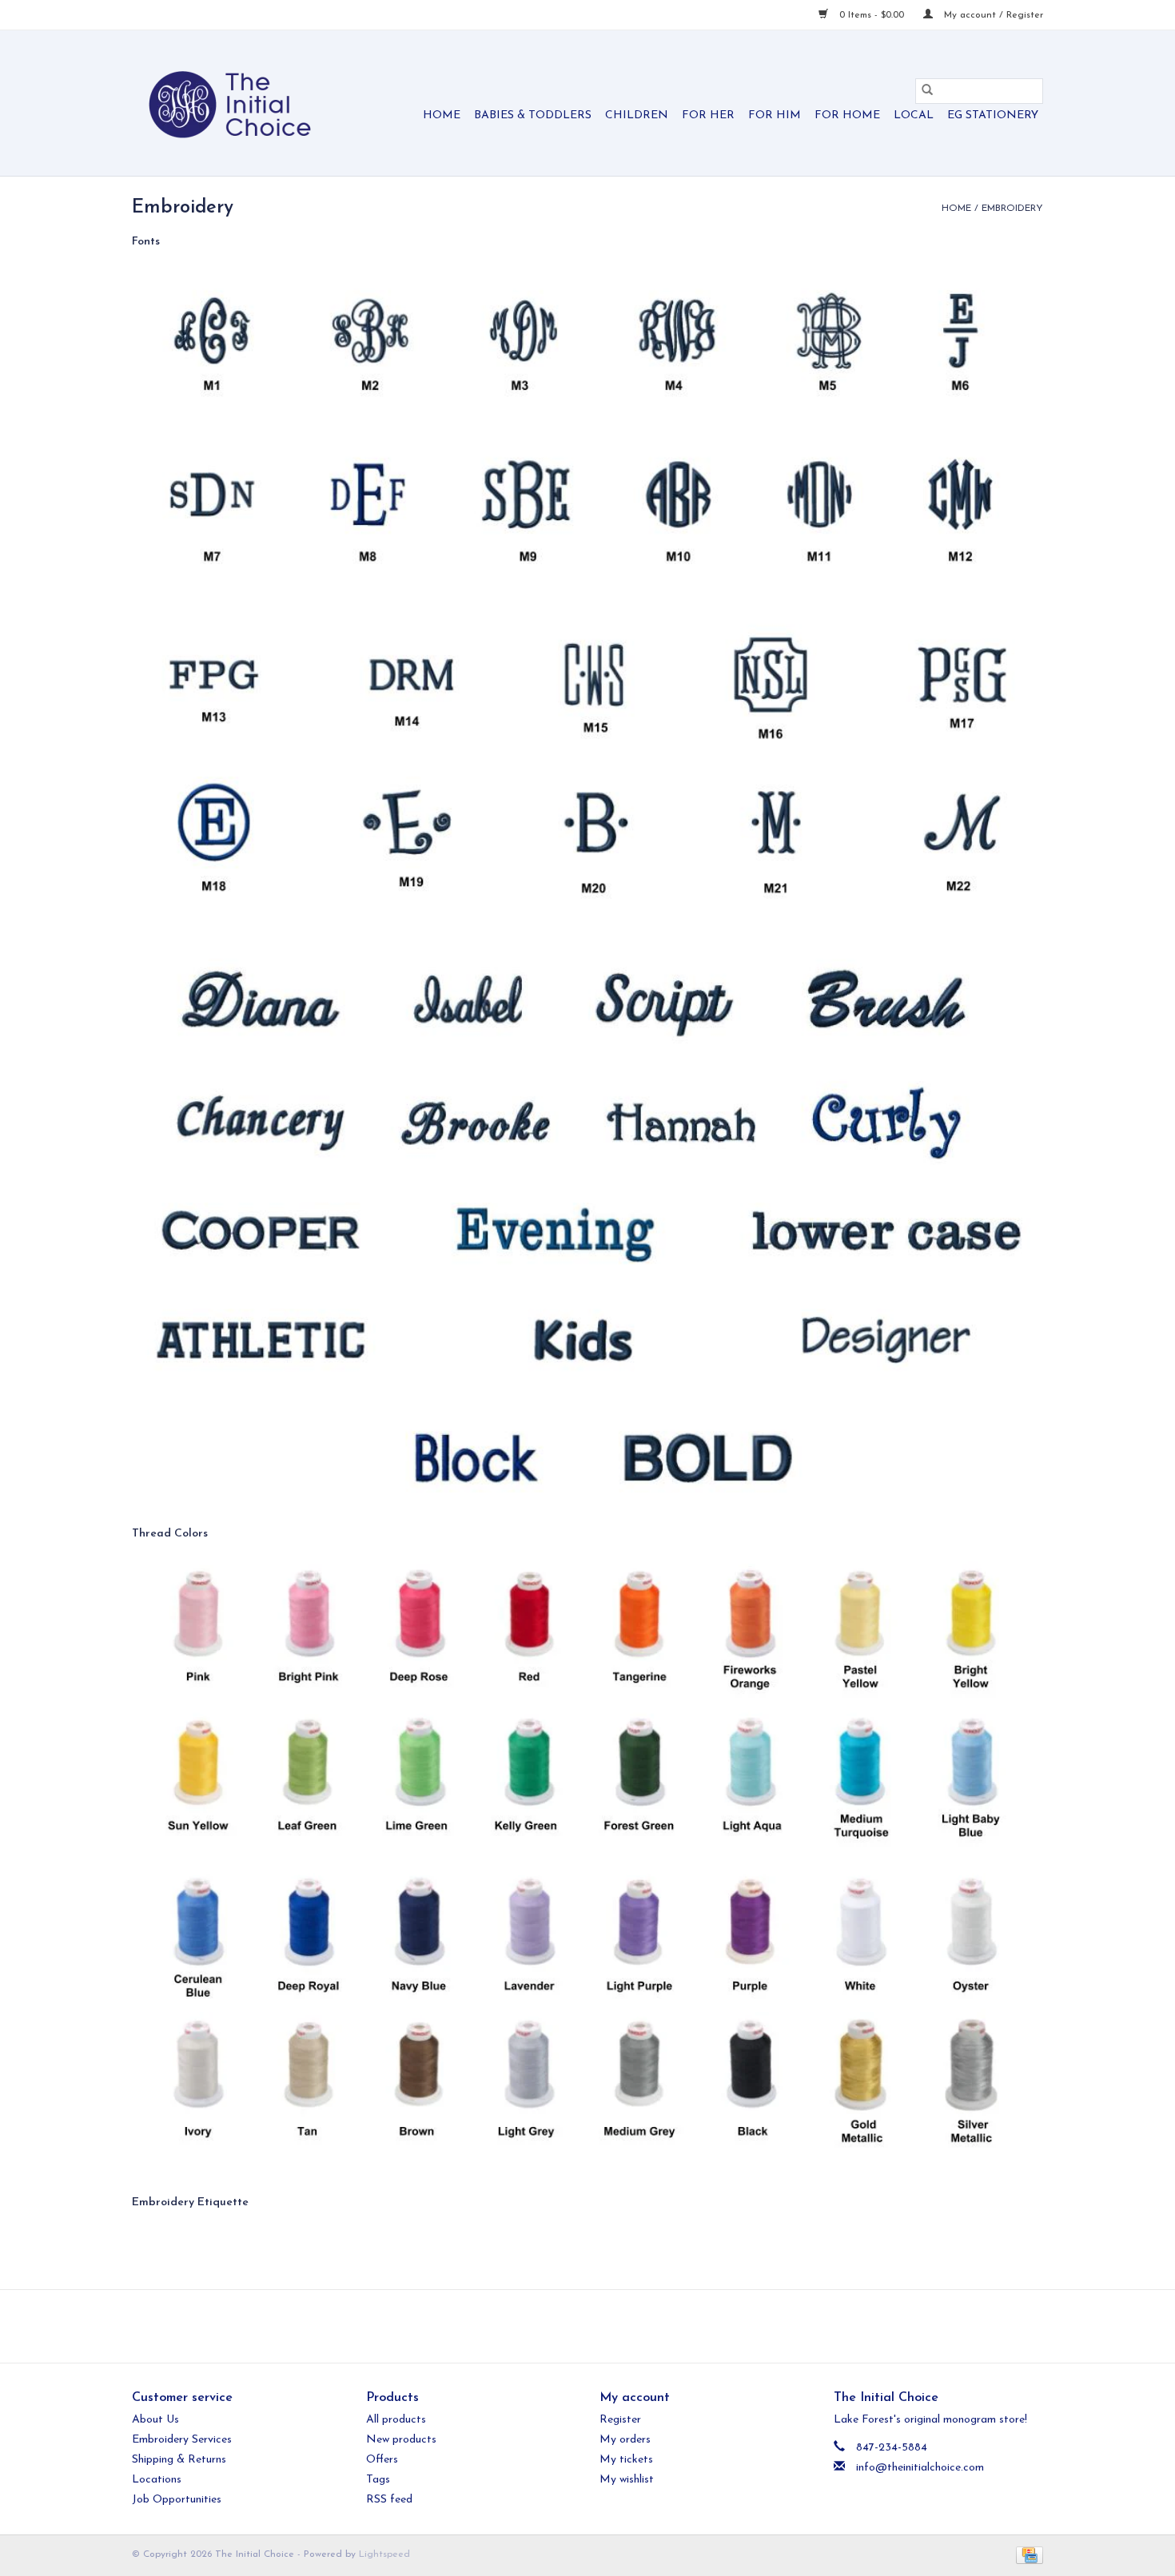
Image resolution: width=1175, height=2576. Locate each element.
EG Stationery (993, 115)
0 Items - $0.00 (872, 15)
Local (914, 115)
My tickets (626, 2460)
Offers (382, 2460)
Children (637, 115)
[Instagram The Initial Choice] (602, 2326)
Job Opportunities (177, 2500)
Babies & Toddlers (533, 115)
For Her (708, 115)
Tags (378, 2480)
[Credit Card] (1027, 2554)
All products (396, 2420)
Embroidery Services (182, 2440)
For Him (775, 115)
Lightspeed (384, 2554)
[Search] (927, 91)
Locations (157, 2480)
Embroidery (1012, 209)
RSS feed (389, 2500)
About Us (155, 2420)
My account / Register (992, 15)
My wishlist (627, 2480)
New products (401, 2440)
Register (620, 2420)
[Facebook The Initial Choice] (573, 2326)
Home (442, 115)
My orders (625, 2440)
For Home (847, 115)
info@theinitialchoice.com (920, 2468)
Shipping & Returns (179, 2460)
